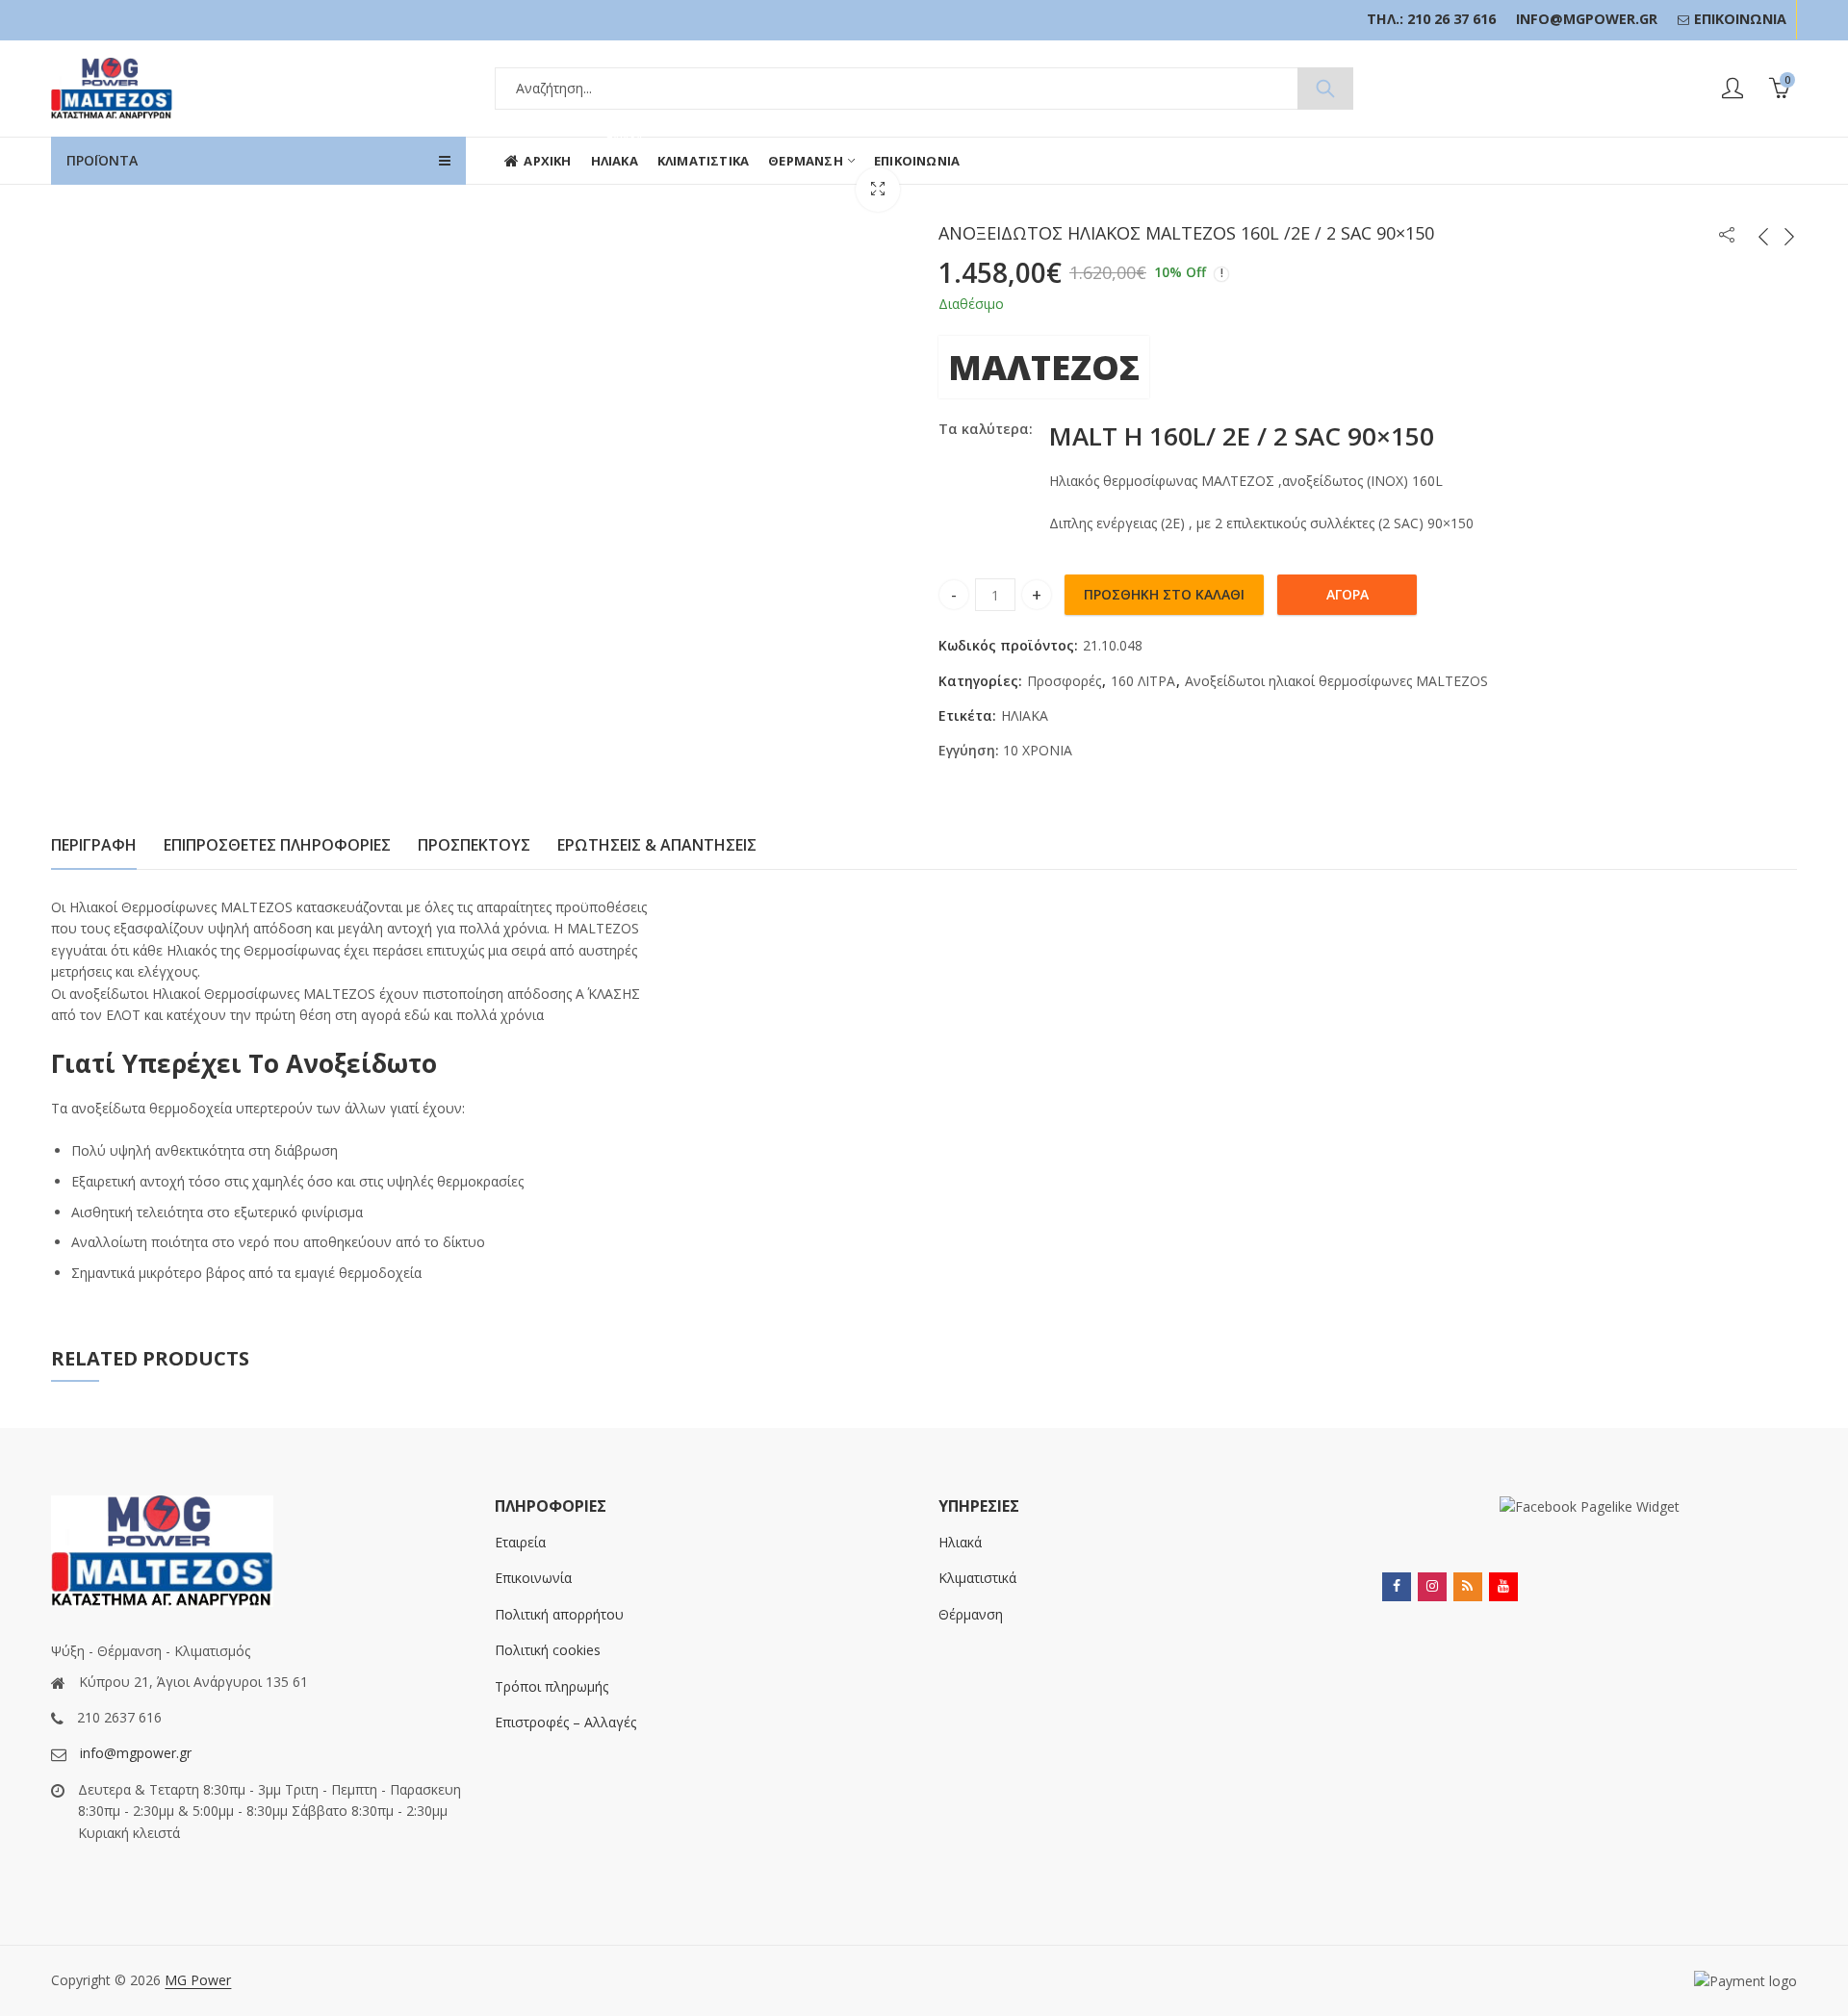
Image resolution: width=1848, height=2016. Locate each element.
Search (1325, 89)
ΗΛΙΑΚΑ (1025, 715)
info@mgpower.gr (136, 1753)
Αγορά (1347, 594)
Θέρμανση (971, 1614)
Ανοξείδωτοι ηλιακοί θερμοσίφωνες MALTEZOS (1336, 681)
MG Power (198, 1980)
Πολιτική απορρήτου (559, 1614)
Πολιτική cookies (548, 1650)
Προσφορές (1064, 681)
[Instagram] (1432, 1587)
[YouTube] (1503, 1587)
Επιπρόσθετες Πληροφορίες (277, 845)
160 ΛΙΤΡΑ (1143, 681)
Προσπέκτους (474, 845)
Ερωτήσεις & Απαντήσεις (657, 845)
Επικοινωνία (533, 1578)
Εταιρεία (520, 1542)
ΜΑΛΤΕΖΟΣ (1044, 367)
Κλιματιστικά (977, 1578)
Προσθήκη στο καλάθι (1164, 594)
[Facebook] (1397, 1587)
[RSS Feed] (1468, 1587)
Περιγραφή (94, 845)
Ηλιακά (960, 1542)
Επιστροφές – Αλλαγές (565, 1722)
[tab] (94, 846)
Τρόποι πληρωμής (552, 1686)
